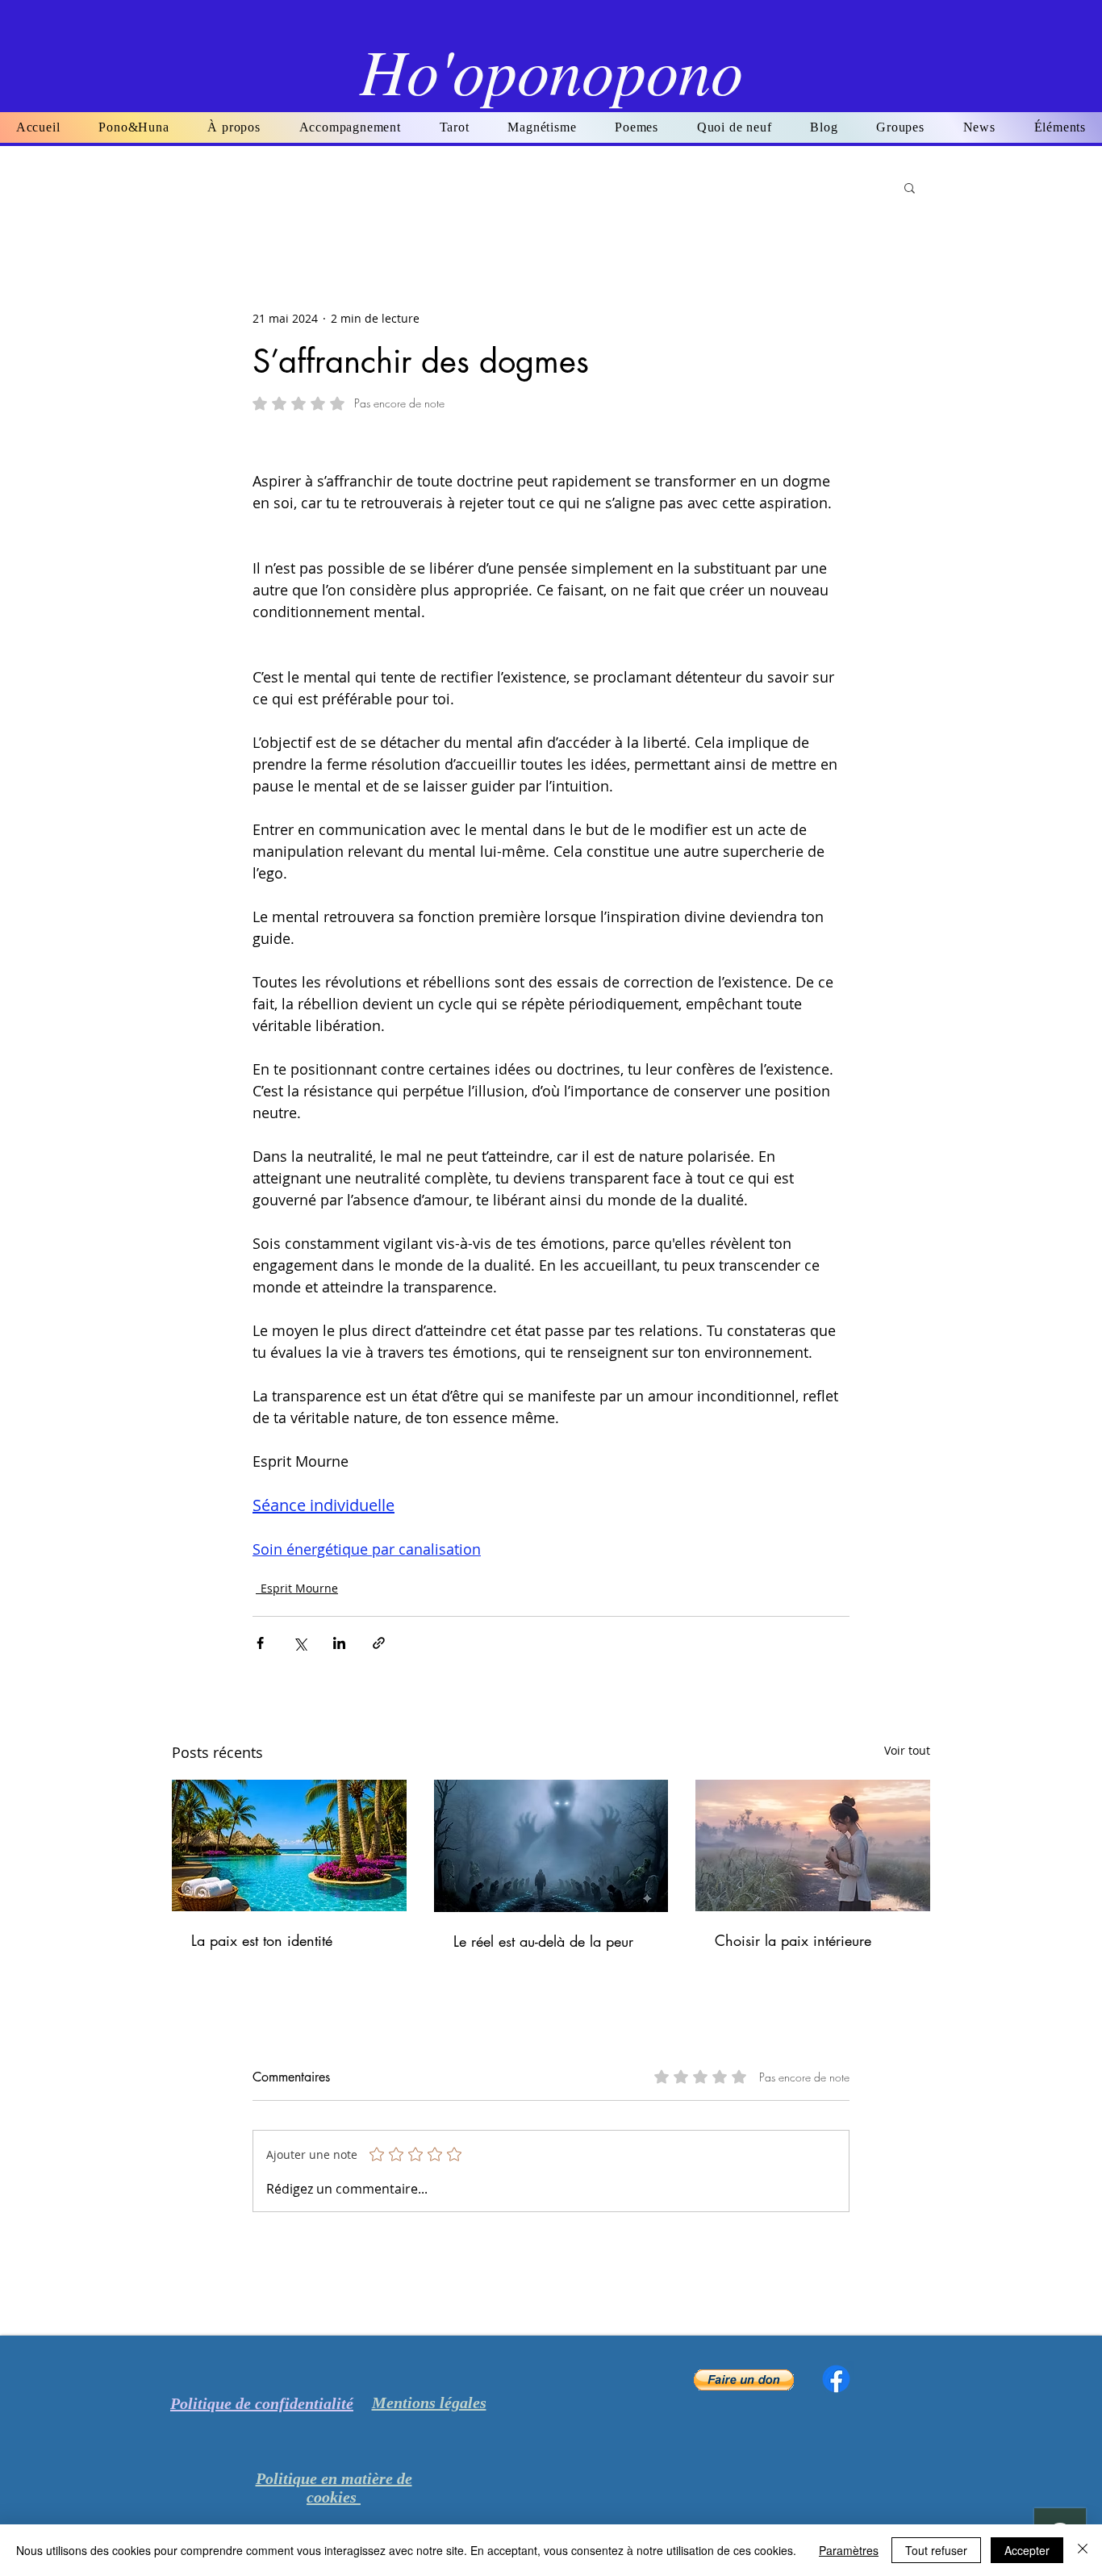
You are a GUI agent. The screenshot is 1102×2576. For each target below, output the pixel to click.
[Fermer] (1083, 2550)
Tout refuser (936, 2550)
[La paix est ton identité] (289, 1845)
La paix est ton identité (262, 1940)
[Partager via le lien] (379, 1643)
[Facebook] (836, 2379)
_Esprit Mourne (297, 1588)
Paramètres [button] (849, 2550)
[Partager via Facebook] (260, 1643)
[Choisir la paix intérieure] (813, 1845)
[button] (637, 127)
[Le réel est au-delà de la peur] (551, 1846)
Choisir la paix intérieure (793, 1940)
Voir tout (907, 1750)
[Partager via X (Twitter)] (300, 1643)
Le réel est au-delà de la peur (543, 1941)
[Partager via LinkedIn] (339, 1643)
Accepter (1027, 2550)
